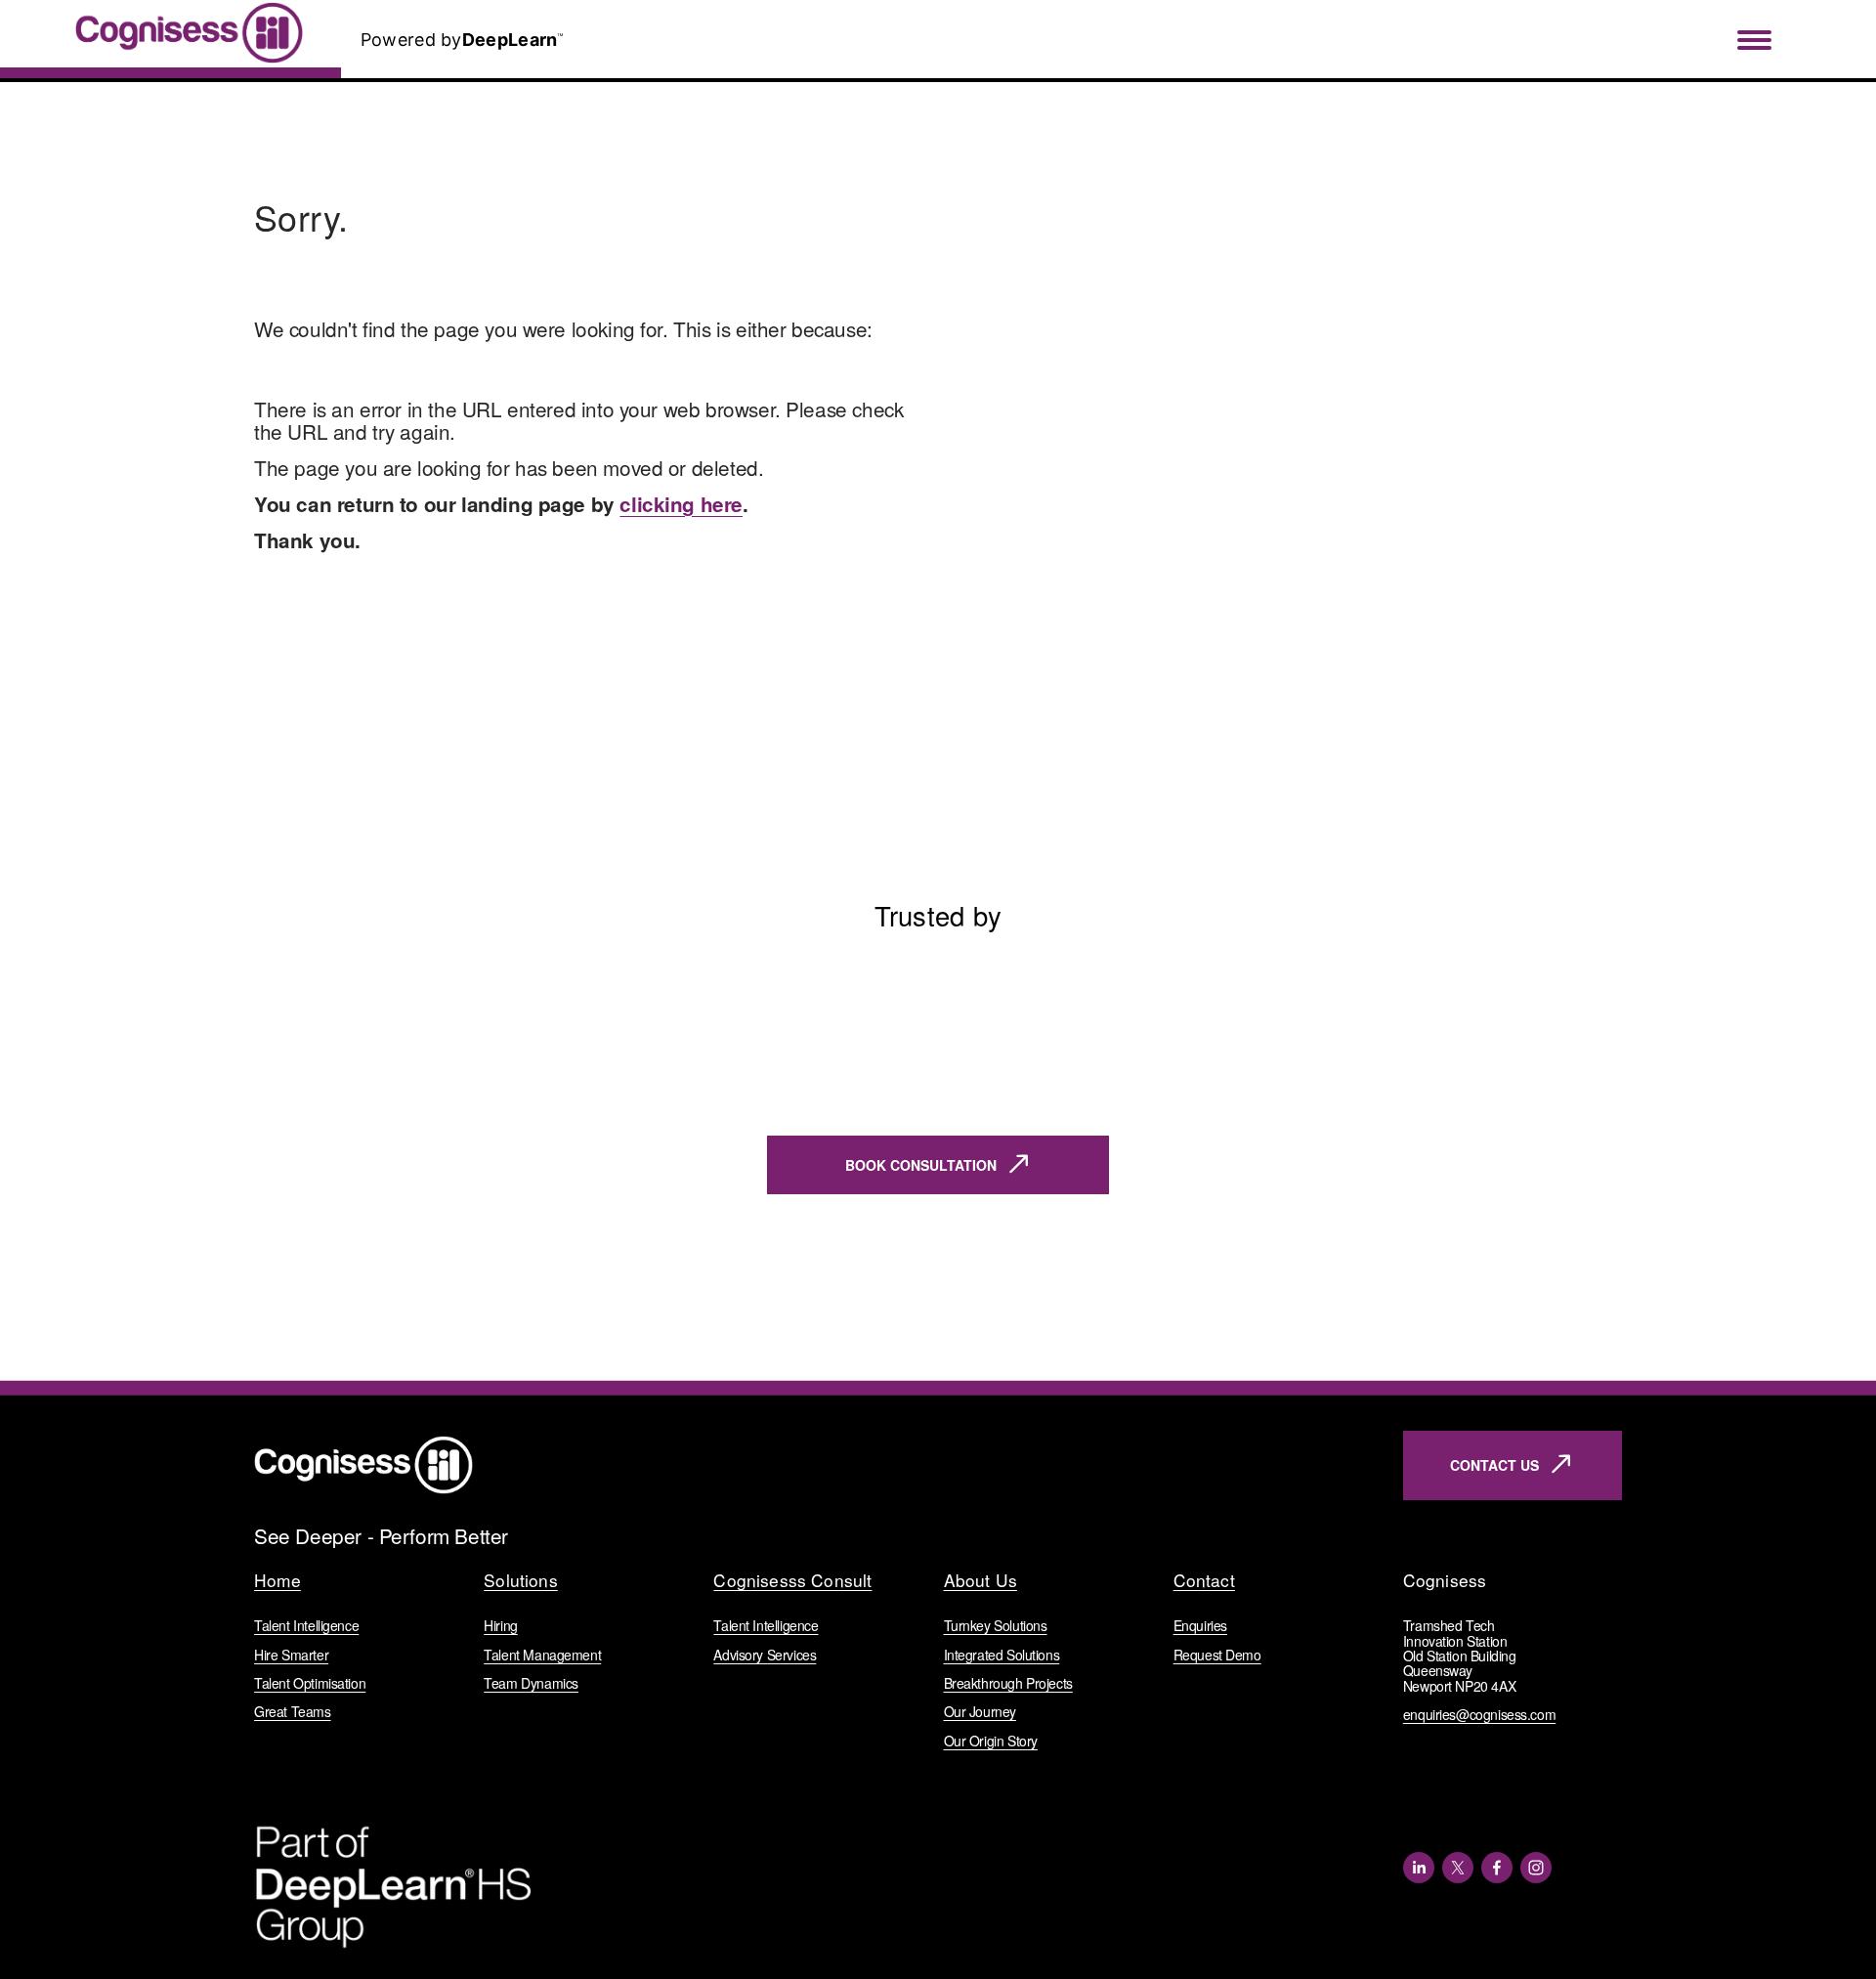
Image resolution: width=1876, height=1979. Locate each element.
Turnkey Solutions (996, 1626)
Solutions (521, 1581)
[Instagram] (1536, 1868)
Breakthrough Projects (1008, 1683)
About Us (981, 1581)
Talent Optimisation (310, 1683)
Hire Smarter (291, 1655)
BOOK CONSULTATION (921, 1165)
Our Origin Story (991, 1741)
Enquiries (1200, 1626)
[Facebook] (1497, 1868)
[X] (1458, 1868)
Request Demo (1217, 1655)
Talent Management (542, 1655)
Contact (1204, 1581)
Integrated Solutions (1002, 1655)
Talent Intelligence (306, 1626)
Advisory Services (765, 1655)
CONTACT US (1494, 1465)
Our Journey (980, 1712)
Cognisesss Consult (792, 1581)
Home (277, 1581)
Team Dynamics (531, 1683)
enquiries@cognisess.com (1479, 1715)
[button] (1589, 938)
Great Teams (292, 1712)
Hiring (501, 1626)
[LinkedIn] (1419, 1868)
